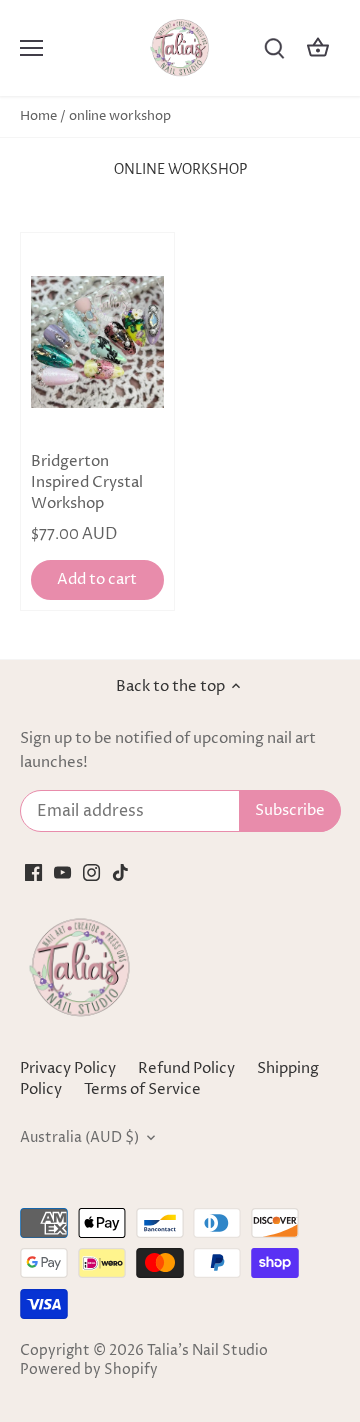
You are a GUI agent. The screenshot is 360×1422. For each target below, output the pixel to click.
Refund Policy (186, 1068)
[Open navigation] (31, 48)
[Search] (274, 48)
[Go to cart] (318, 48)
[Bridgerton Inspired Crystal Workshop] (97, 342)
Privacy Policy (68, 1068)
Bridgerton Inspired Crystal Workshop (87, 482)
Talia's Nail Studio (207, 1351)
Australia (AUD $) (79, 1138)
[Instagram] (91, 871)
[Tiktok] (120, 871)
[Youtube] (62, 871)
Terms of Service (142, 1089)
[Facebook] (33, 871)
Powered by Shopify (89, 1370)
